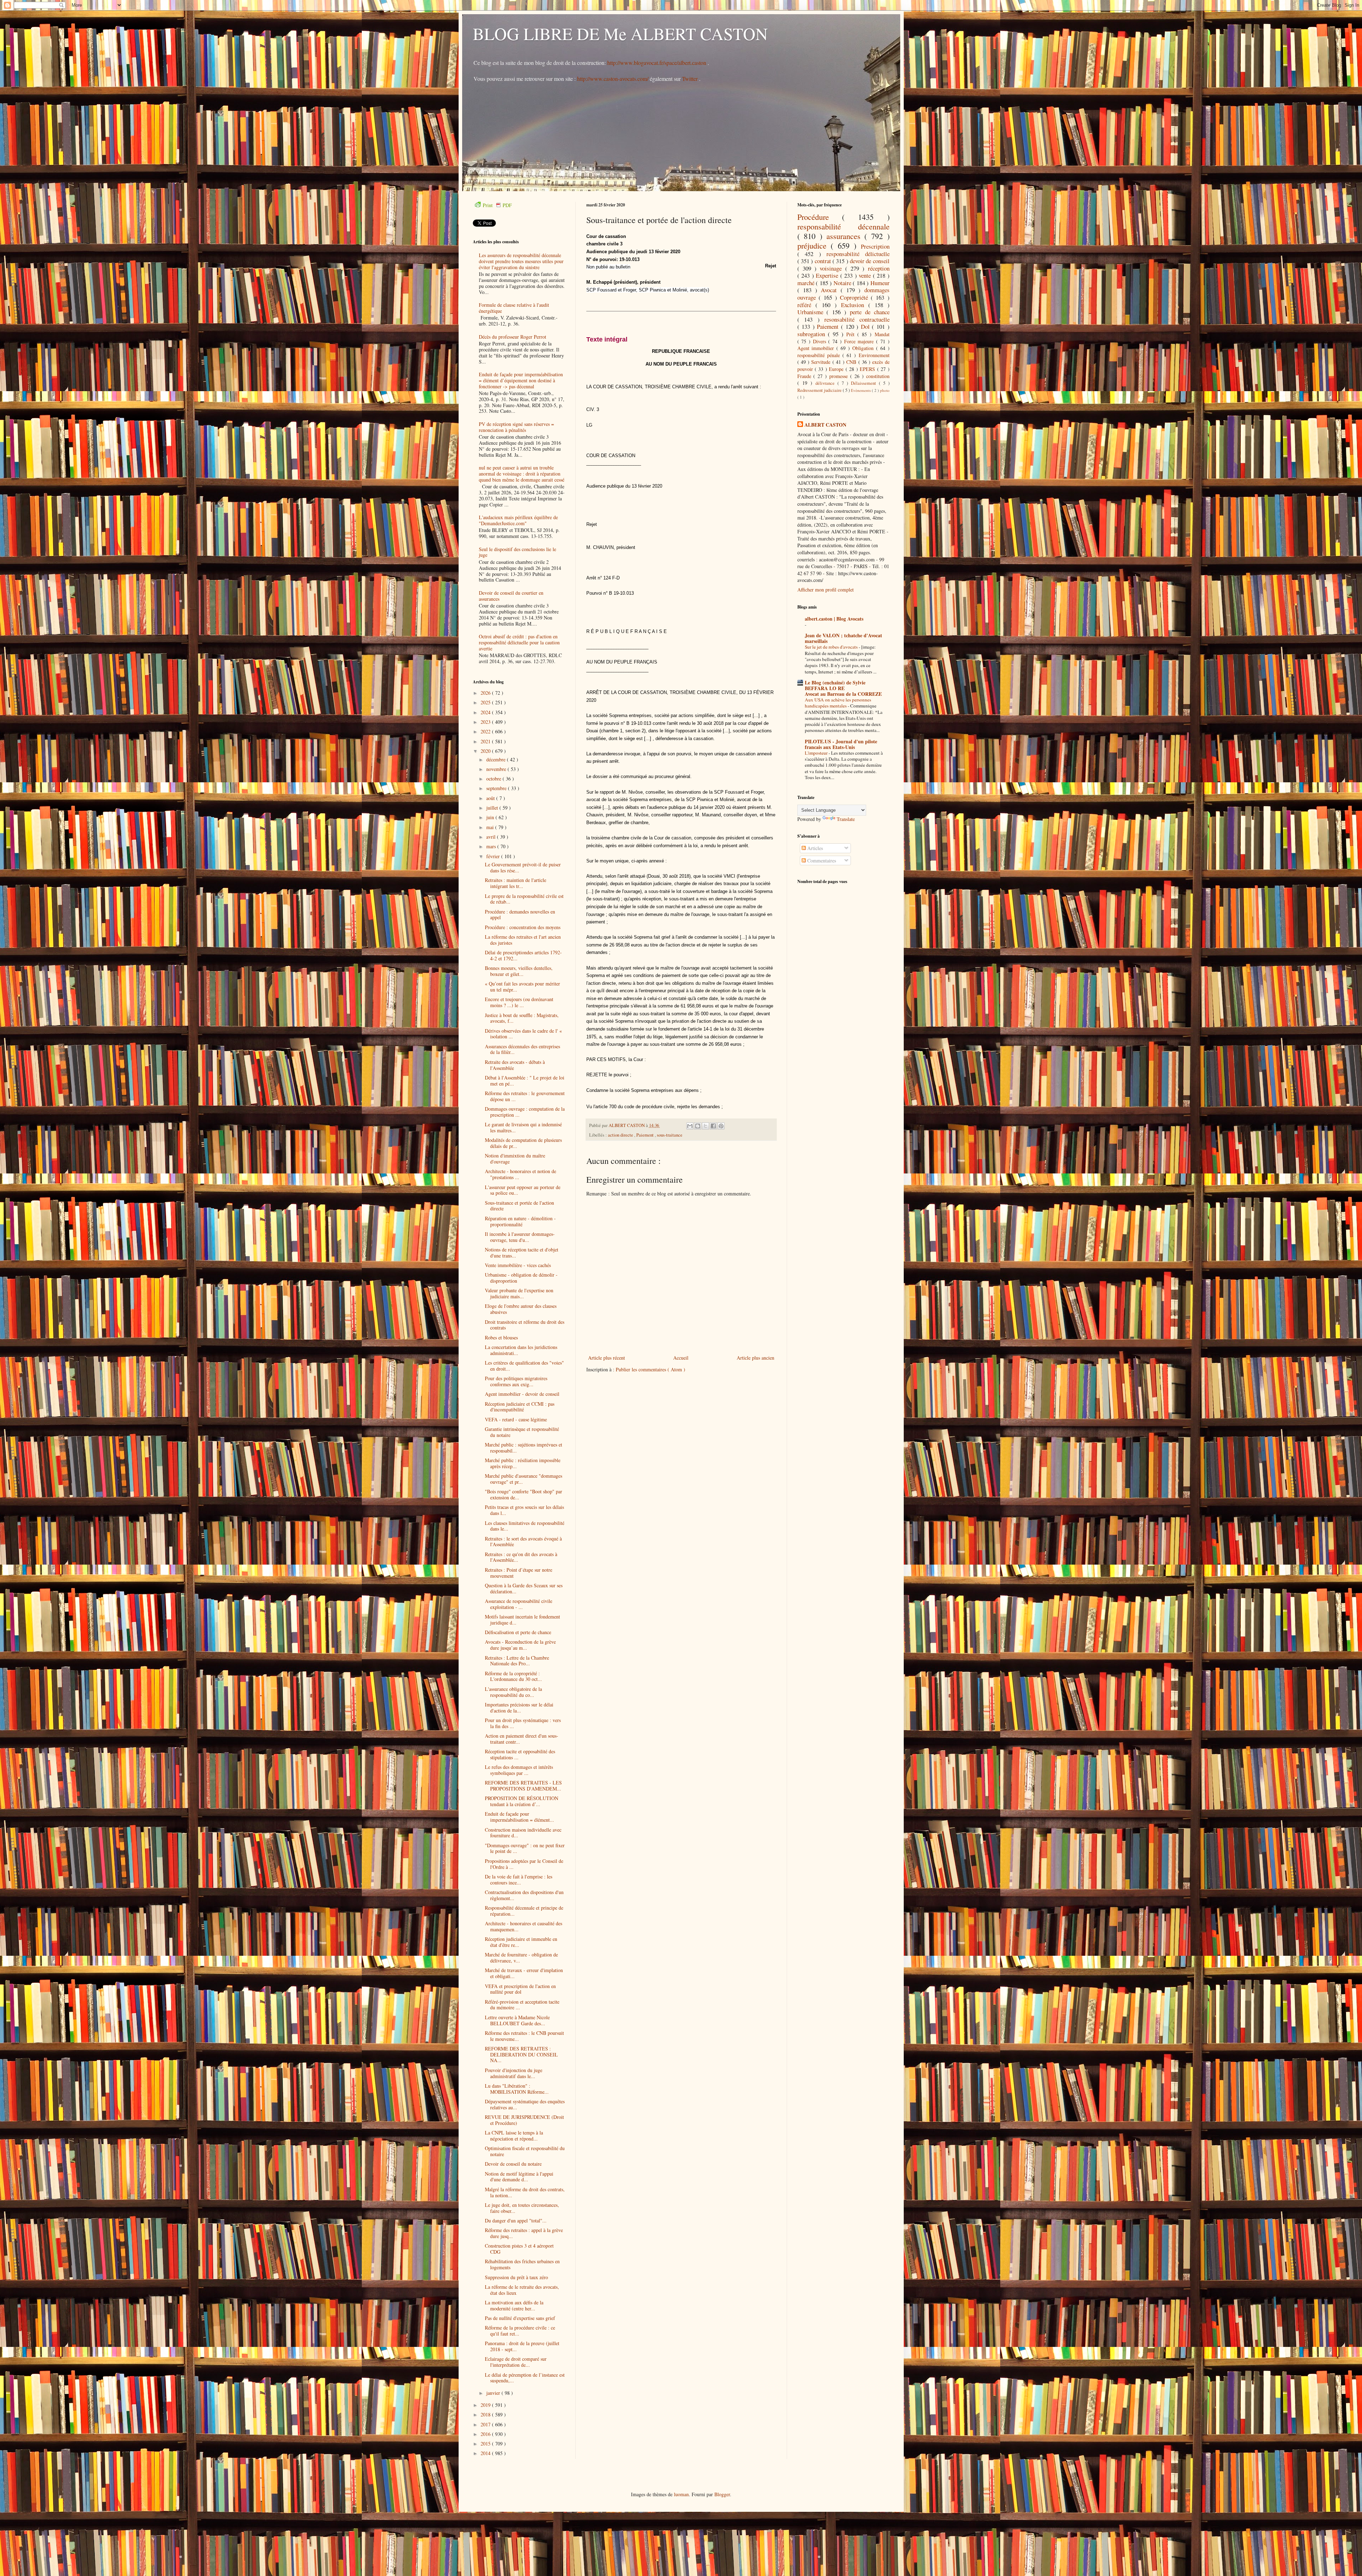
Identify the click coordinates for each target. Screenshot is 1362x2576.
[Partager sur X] (705, 1126)
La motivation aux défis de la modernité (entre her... (514, 2305)
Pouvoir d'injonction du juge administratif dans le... (514, 2073)
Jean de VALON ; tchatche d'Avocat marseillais (843, 638)
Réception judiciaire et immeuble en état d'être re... (521, 1942)
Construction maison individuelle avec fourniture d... (523, 1833)
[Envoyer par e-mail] (690, 1126)
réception (879, 268)
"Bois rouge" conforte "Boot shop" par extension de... (524, 1494)
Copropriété (855, 297)
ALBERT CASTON (825, 425)
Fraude (805, 376)
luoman (681, 2494)
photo (885, 390)
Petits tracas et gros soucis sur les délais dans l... (524, 1510)
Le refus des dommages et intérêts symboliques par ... (519, 1770)
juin (491, 817)
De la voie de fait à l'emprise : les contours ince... (519, 1880)
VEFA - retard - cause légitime (516, 1419)
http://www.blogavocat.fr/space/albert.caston (657, 63)
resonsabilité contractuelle (857, 319)
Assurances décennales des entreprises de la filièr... (522, 1049)
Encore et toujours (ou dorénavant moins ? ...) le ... (519, 1002)
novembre (497, 769)
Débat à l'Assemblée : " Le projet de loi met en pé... (525, 1081)
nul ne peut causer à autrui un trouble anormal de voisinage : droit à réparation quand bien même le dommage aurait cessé (522, 474)
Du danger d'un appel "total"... (516, 2220)
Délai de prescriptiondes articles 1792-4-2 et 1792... (523, 955)
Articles (814, 848)
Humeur (880, 283)
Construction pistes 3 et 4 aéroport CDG (519, 2249)
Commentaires (821, 860)
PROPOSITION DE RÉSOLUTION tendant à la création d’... (522, 1801)
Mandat (882, 334)
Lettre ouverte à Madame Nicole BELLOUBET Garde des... (517, 2020)
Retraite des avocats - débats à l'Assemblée (515, 1065)
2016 (486, 2434)
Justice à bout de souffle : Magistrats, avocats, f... (522, 1018)
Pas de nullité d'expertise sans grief (520, 2318)
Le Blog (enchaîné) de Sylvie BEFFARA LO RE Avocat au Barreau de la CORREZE (843, 688)
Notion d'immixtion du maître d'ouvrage (515, 1159)
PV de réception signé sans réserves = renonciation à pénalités (516, 427)
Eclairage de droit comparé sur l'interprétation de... (516, 2362)
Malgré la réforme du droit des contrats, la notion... (525, 2192)
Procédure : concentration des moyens (523, 927)
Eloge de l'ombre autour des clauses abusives (521, 1309)
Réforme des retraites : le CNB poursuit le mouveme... (524, 2036)
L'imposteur (817, 753)
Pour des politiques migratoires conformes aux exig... (516, 1381)
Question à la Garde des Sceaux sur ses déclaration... (524, 1588)
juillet (493, 808)
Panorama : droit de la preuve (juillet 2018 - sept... (522, 2346)
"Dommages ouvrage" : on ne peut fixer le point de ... (525, 1848)
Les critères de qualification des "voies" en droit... (524, 1366)
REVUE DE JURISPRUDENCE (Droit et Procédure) (524, 2120)
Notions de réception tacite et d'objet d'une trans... (522, 1253)
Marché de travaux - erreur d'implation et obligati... (524, 1973)
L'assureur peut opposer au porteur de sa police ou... (523, 1190)
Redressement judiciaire (820, 390)
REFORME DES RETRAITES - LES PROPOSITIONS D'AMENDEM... (523, 1786)
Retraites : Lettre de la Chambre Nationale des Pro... (517, 1661)
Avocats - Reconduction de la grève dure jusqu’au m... (520, 1645)
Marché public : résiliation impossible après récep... (523, 1463)
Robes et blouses (501, 1337)
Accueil (681, 1358)
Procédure (820, 217)
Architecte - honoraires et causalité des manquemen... (524, 1926)
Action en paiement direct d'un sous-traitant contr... (522, 1739)
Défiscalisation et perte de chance (518, 1632)
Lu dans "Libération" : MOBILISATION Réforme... (517, 2089)
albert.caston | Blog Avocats (834, 619)
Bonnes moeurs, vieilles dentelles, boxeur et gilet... (519, 971)
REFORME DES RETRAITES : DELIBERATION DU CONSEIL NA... (521, 2055)
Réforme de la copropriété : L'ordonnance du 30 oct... (513, 1676)
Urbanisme (812, 312)
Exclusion (855, 305)
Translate (846, 819)
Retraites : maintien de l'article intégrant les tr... (516, 883)
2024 (486, 712)
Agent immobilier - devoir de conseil (522, 1394)
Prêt (852, 334)
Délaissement (865, 383)
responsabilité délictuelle (858, 254)
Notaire (843, 283)
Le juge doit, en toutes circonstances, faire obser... (522, 2208)
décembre (497, 759)
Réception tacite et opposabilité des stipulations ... (520, 1754)
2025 (486, 702)
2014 (486, 2453)
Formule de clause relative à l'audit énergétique (514, 308)
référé (806, 305)
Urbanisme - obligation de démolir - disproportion (521, 1278)
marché (807, 283)
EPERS (868, 369)
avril (492, 837)
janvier (494, 2393)
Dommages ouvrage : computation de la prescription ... (525, 1112)
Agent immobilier (817, 348)
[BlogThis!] (698, 1126)
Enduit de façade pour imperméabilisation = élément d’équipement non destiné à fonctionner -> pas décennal (521, 380)
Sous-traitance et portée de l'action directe (519, 1206)
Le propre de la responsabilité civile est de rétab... (524, 899)
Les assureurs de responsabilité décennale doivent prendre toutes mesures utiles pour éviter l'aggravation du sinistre (521, 261)
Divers (821, 341)
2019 (486, 2405)
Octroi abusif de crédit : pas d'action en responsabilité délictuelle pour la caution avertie (519, 642)
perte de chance (870, 312)
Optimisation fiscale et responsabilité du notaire (525, 2151)
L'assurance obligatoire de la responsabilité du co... (513, 1692)
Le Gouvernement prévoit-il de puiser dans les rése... (523, 867)
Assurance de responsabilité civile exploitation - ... (519, 1604)
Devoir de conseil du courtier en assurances (511, 596)
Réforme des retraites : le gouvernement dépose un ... (525, 1096)
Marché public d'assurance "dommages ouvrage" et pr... (524, 1479)
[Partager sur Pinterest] (721, 1126)
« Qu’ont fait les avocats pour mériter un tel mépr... (522, 987)
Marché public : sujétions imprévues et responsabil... (524, 1448)
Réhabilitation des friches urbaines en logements (522, 2264)
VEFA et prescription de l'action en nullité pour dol (520, 1989)
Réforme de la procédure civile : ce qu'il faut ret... (520, 2331)
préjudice (814, 245)
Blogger (722, 2494)
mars (492, 846)
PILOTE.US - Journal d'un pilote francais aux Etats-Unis (841, 744)
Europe (837, 369)
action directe (621, 1135)
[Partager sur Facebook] (713, 1126)
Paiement (646, 1135)
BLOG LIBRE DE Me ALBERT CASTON (620, 33)
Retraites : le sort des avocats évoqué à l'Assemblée (523, 1542)
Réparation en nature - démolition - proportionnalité (520, 1221)
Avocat (831, 290)
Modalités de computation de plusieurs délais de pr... (523, 1143)
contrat (824, 261)
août (491, 798)
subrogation (813, 334)
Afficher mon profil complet (826, 590)
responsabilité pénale (820, 355)
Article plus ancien (755, 1358)
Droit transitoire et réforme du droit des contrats (525, 1325)
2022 (486, 731)
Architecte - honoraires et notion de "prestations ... (521, 1174)
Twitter (691, 79)
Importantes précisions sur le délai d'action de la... (519, 1708)
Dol (867, 326)
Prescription (875, 246)
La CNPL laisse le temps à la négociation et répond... (514, 2136)
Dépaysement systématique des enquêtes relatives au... (525, 2104)
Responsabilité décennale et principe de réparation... (524, 1911)
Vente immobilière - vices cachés (518, 1265)
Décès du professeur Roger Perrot (513, 337)
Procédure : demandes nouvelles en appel (520, 915)
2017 (486, 2424)
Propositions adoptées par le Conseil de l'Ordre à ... (524, 1864)
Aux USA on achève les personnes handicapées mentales (838, 703)
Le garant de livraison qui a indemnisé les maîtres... (523, 1127)
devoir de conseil (870, 261)
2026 (486, 693)
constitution (878, 376)
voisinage (832, 268)
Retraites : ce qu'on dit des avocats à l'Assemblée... (521, 1557)
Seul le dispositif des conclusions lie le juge (517, 552)
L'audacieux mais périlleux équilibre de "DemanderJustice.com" (518, 520)
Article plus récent (607, 1358)
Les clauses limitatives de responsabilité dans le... (525, 1526)
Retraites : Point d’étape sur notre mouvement (519, 1573)
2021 (486, 741)
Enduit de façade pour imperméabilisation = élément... (519, 1817)
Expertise (828, 275)
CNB (852, 362)
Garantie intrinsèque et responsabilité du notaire (522, 1432)
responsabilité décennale (843, 226)
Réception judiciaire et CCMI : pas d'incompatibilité (520, 1407)
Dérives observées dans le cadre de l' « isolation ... (523, 1034)
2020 (486, 751)
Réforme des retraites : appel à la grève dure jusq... (524, 2233)
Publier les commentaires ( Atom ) (650, 1369)
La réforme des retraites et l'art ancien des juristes (523, 940)
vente (866, 275)
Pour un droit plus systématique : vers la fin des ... (523, 1723)
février (494, 856)
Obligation (864, 348)
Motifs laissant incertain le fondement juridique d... (522, 1620)
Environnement (874, 355)
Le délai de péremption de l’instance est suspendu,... (525, 2378)
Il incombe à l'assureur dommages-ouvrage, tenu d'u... (520, 1237)
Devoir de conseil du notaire (513, 2164)
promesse (840, 376)
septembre (497, 788)
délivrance (826, 383)
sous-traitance (670, 1135)
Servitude (822, 362)
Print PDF (497, 205)
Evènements (861, 390)
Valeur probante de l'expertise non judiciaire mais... (519, 1293)
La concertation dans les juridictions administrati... (521, 1350)
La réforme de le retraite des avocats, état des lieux (522, 2290)
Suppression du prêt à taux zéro (516, 2277)
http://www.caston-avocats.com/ (613, 79)
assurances (846, 236)
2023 (486, 722)
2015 (486, 2444)
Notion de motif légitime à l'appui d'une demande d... (519, 2177)
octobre (494, 779)
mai (491, 827)
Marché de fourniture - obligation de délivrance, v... (521, 1958)
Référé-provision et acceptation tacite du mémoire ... (522, 2005)
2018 (486, 2414)
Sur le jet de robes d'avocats (832, 647)
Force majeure (860, 341)
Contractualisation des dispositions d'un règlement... (524, 1895)
